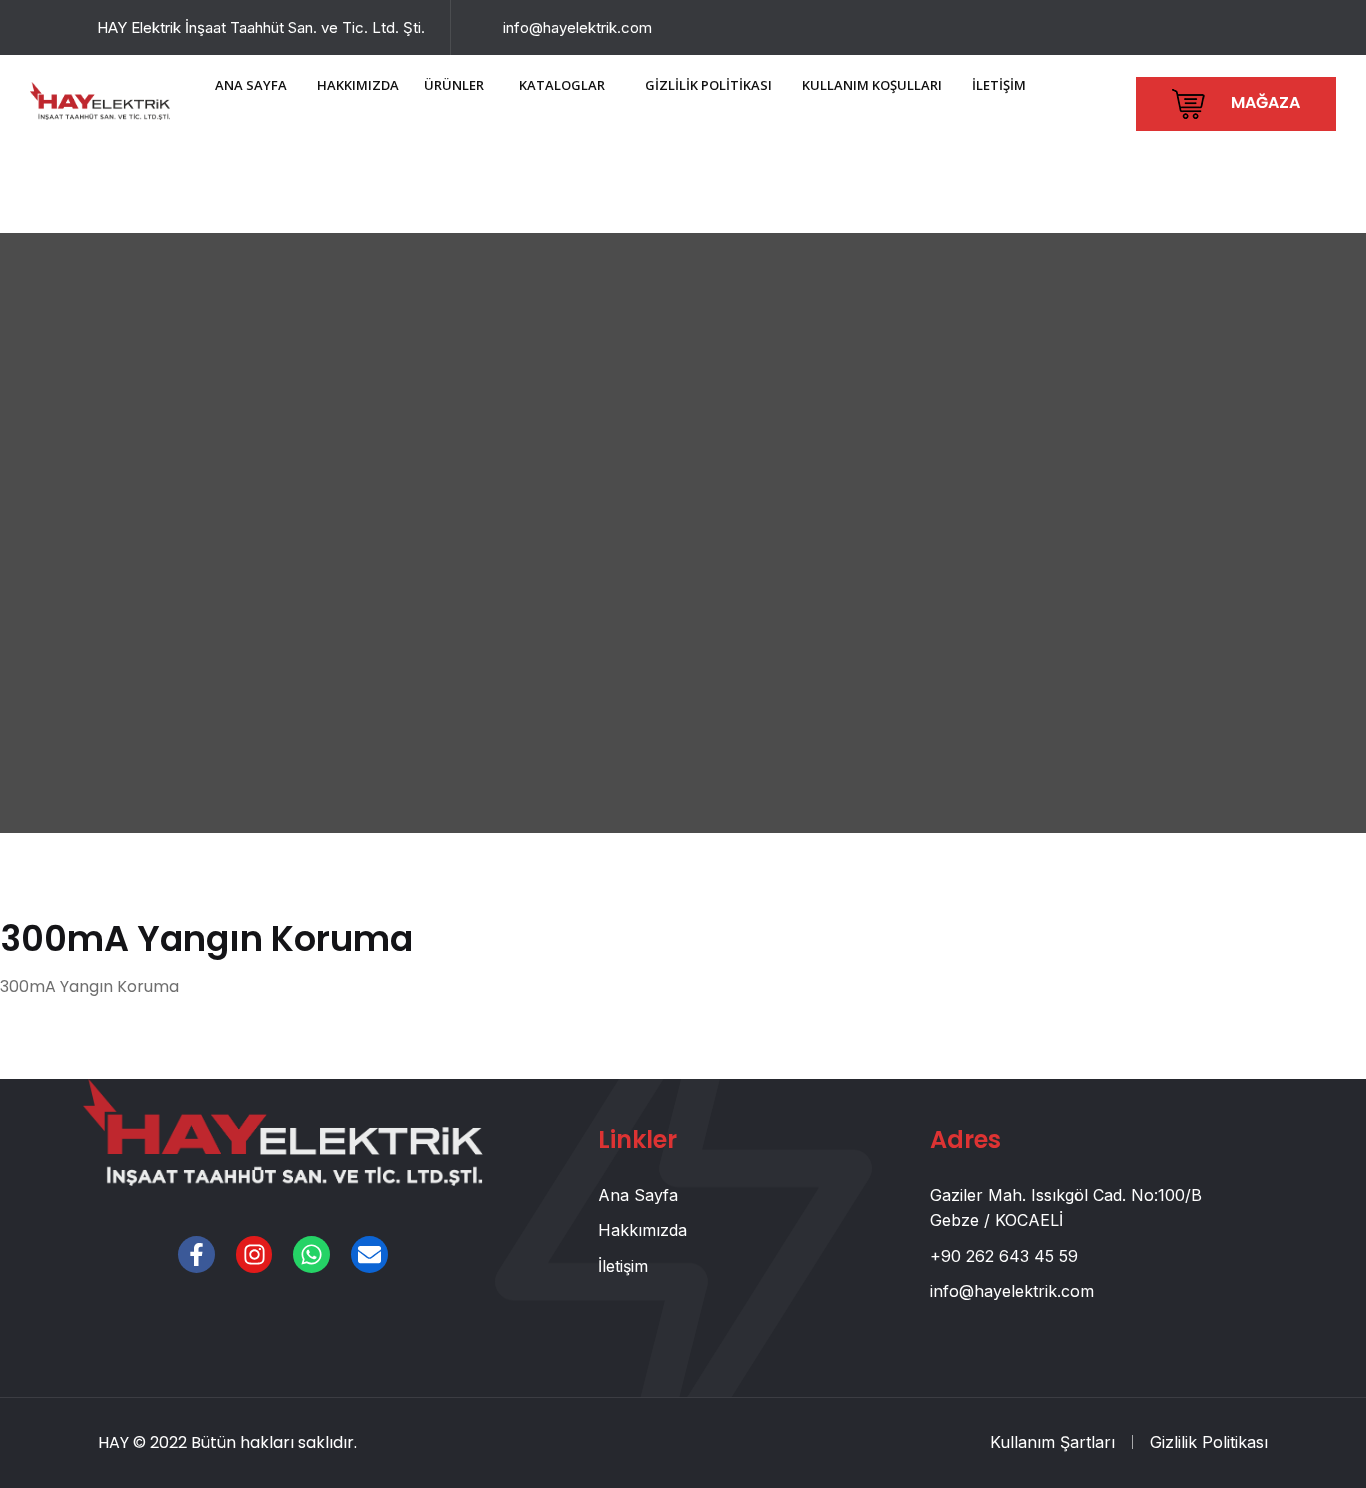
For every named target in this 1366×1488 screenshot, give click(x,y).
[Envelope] (369, 1254)
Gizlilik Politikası (1209, 1442)
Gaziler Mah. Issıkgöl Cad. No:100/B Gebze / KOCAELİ (1066, 1208)
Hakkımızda (642, 1230)
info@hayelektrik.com (577, 27)
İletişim (623, 1266)
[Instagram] (254, 1254)
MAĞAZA (1263, 102)
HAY (113, 1442)
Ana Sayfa (638, 1195)
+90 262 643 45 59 (1004, 1256)
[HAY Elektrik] (100, 99)
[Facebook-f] (196, 1254)
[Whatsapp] (311, 1254)
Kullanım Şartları (1052, 1442)
